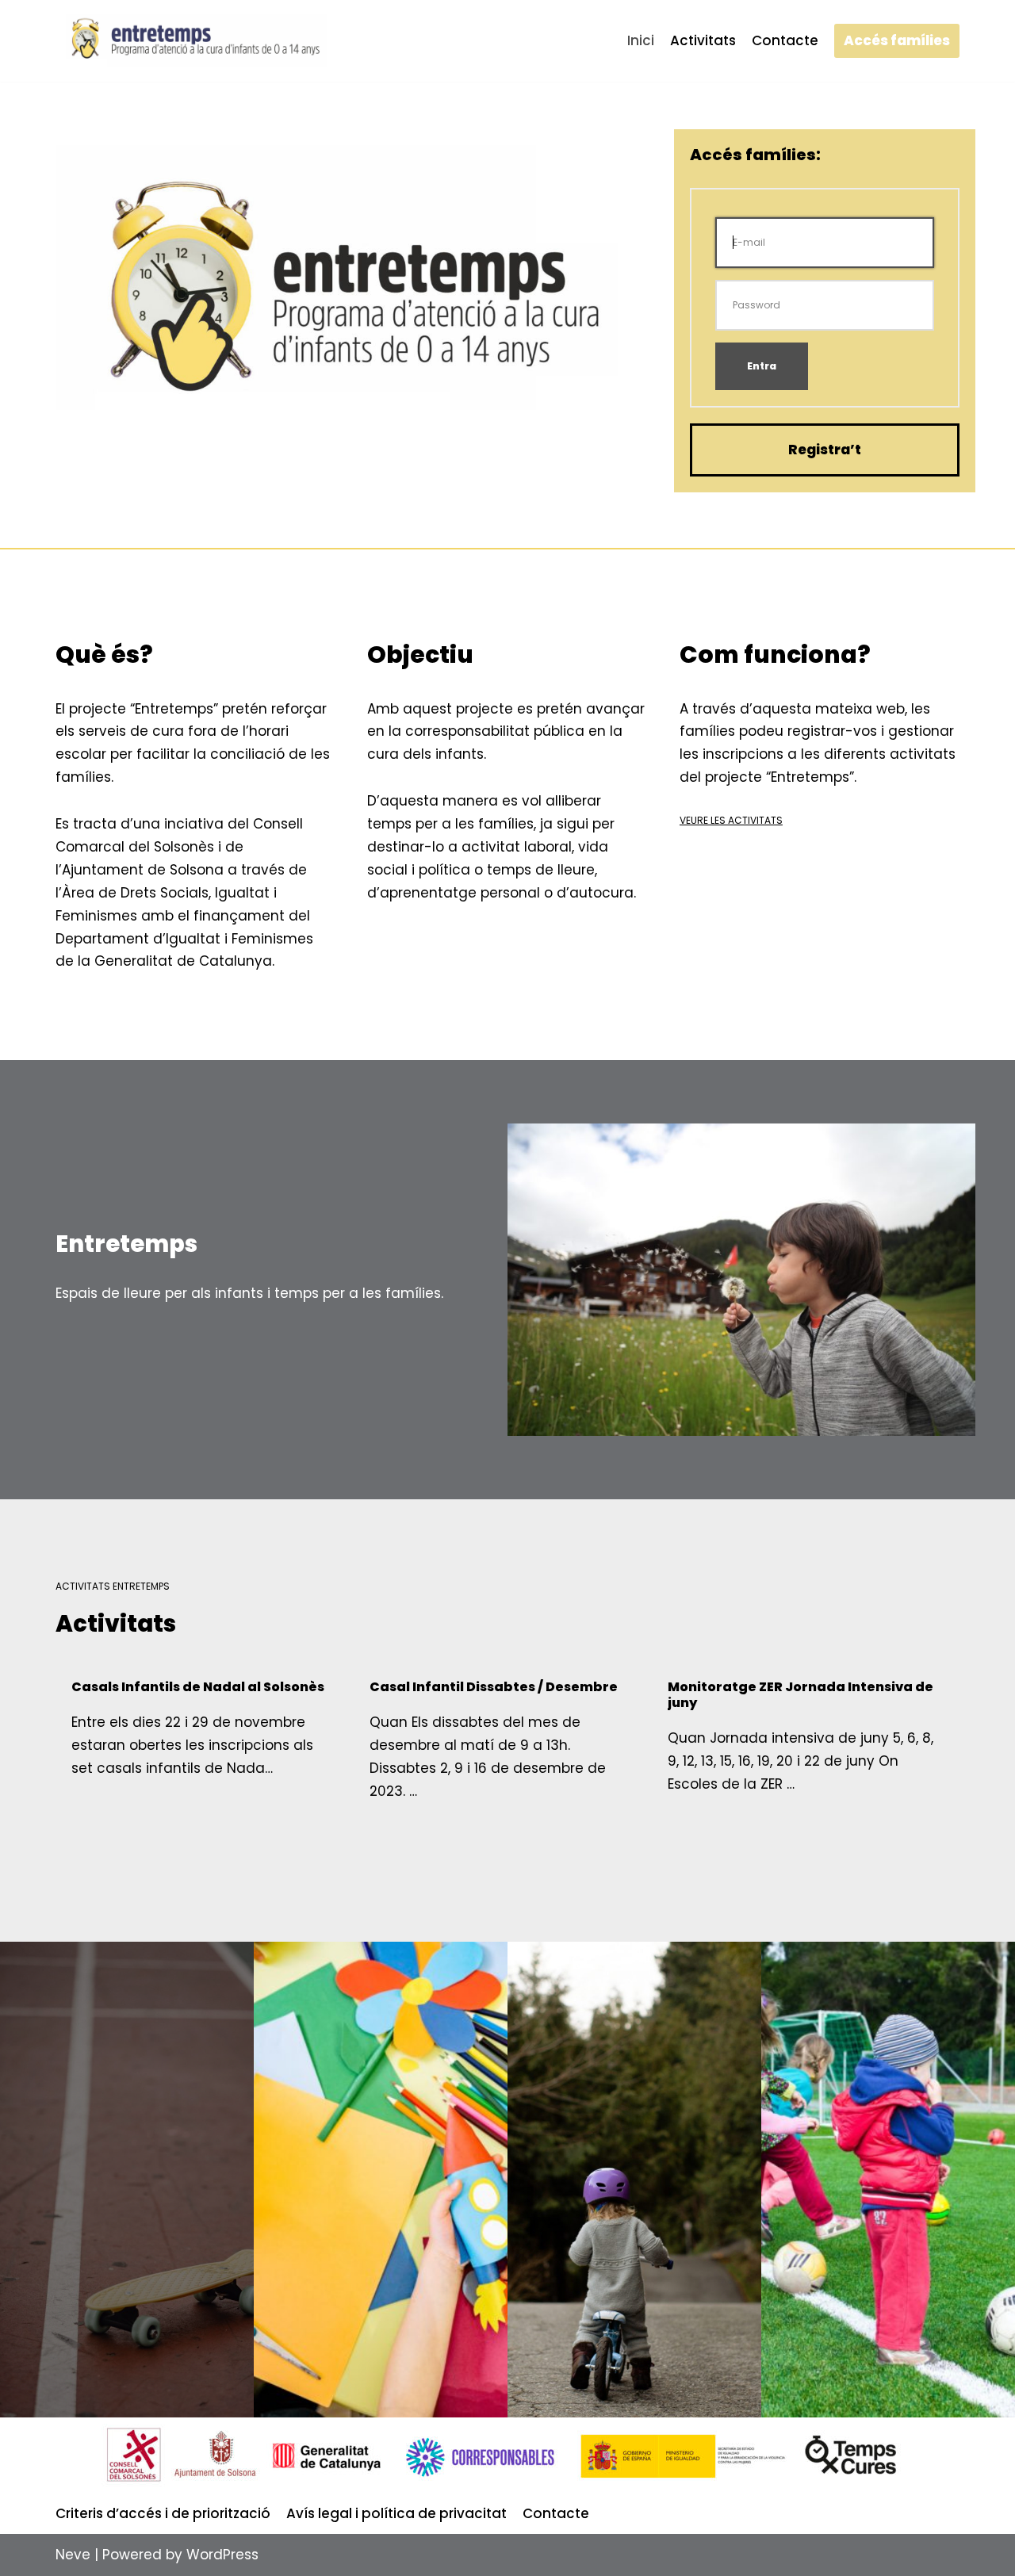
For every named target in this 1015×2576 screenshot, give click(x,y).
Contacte (785, 40)
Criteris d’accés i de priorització (163, 2513)
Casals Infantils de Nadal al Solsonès (198, 1687)
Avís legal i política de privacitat (396, 2513)
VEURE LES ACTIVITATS (731, 820)
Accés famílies (897, 40)
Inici (641, 40)
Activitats (703, 40)
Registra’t (825, 450)
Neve (73, 2555)
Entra (762, 366)
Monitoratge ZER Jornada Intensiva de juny (801, 1695)
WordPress (222, 2555)
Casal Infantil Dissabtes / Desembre (494, 1687)
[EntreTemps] (194, 41)
